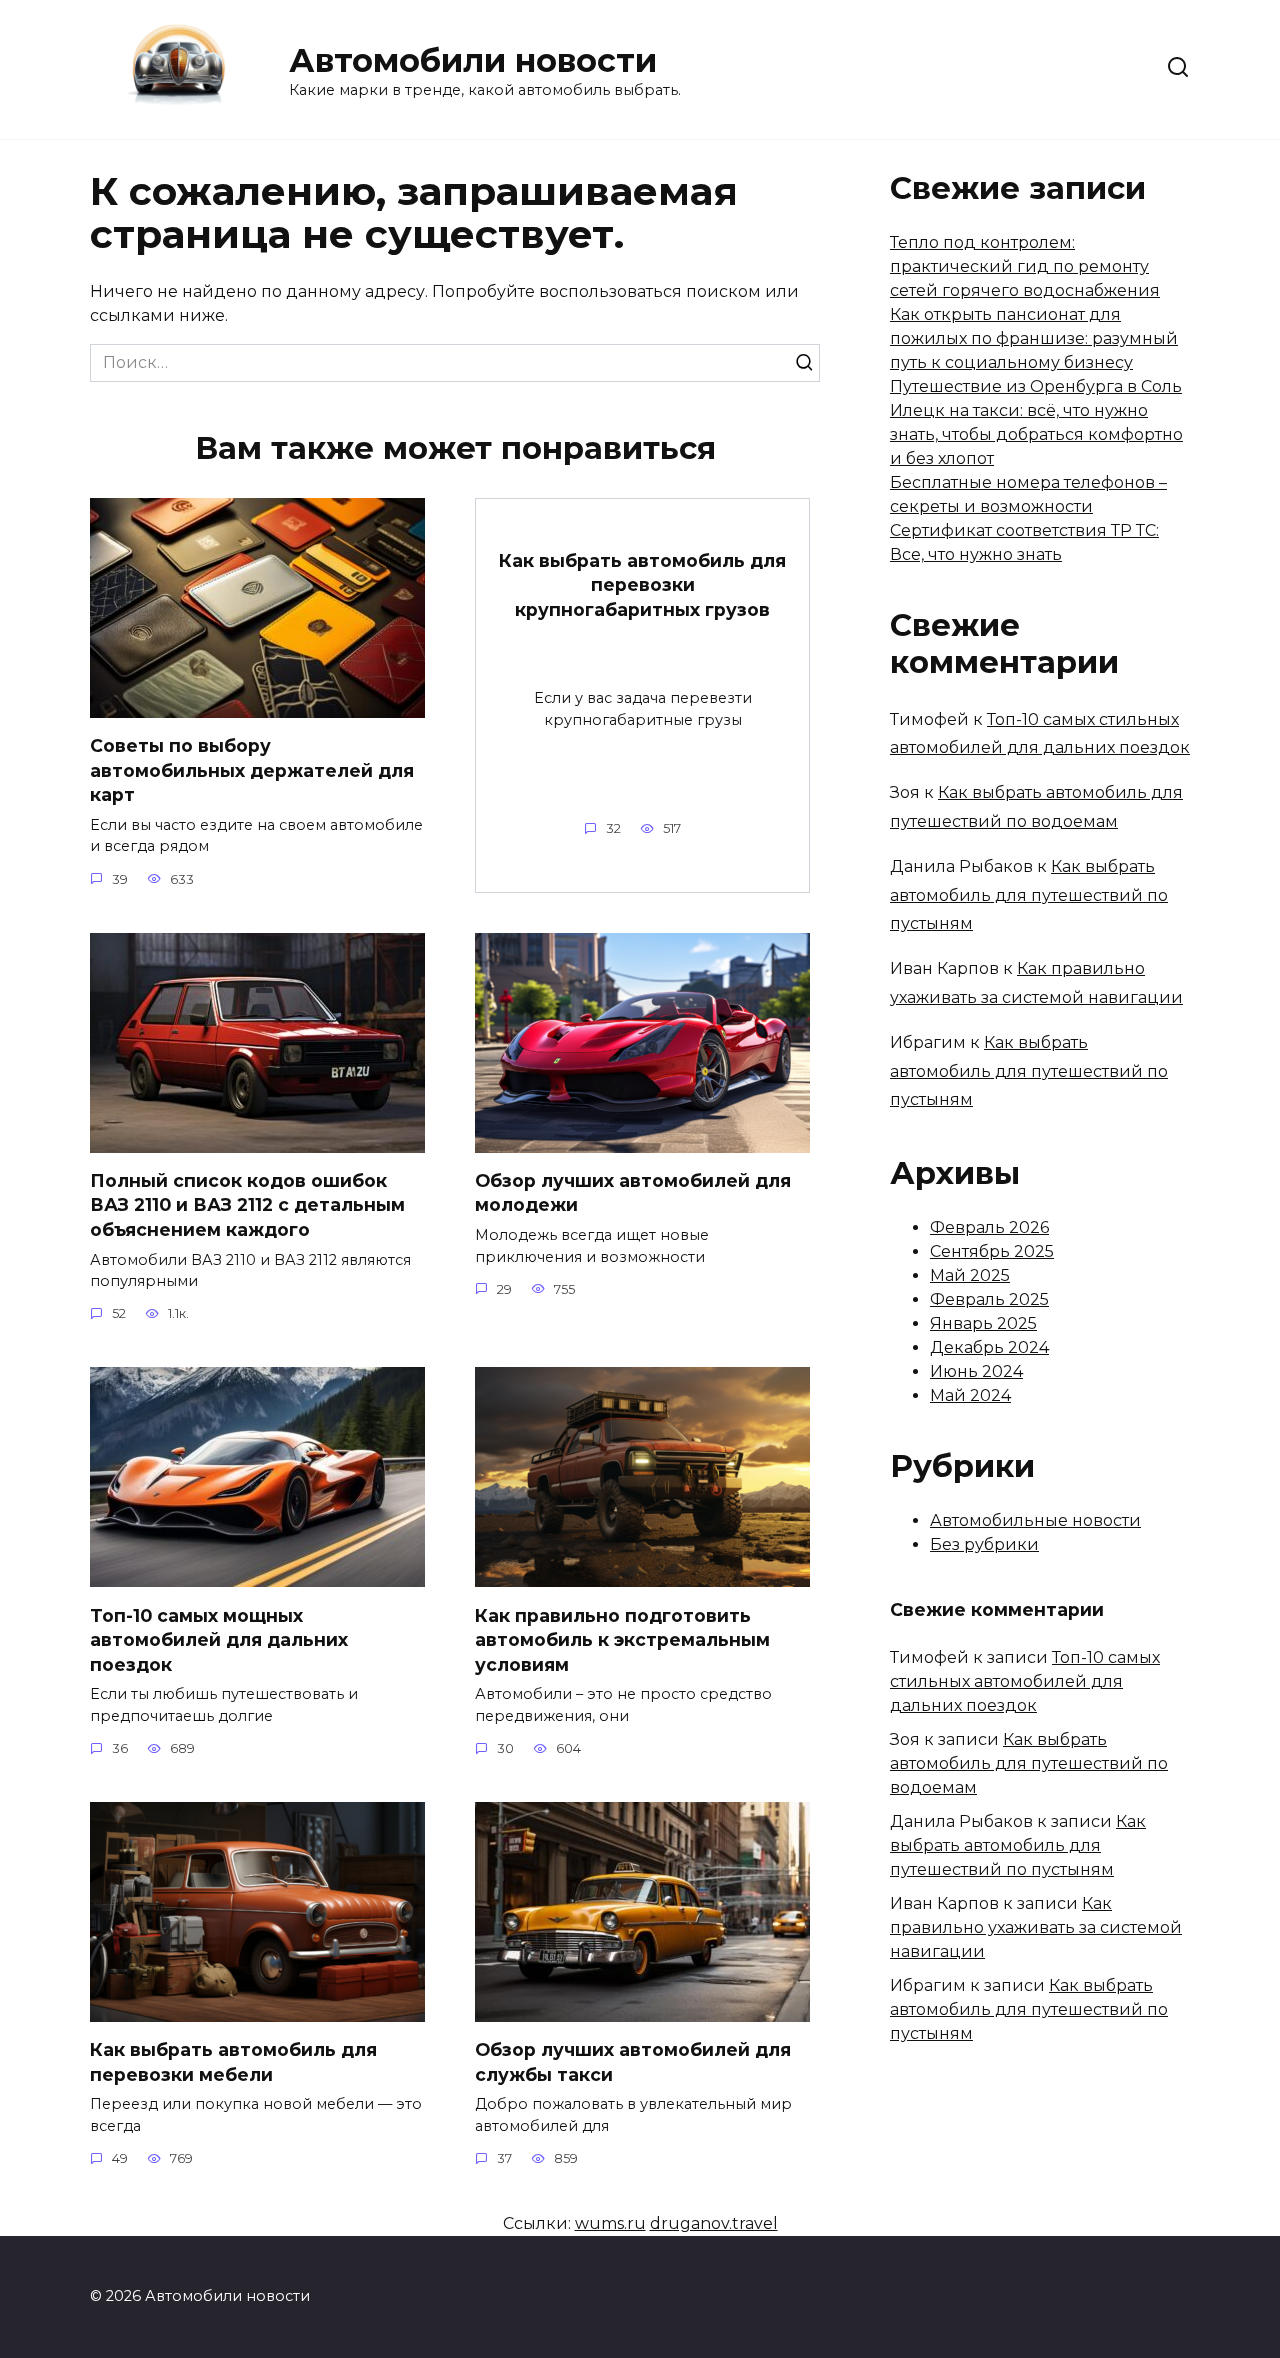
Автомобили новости (473, 60)
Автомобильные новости (1035, 1520)
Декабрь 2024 (989, 1347)
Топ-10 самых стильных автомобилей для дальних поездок (1025, 1681)
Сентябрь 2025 (992, 1251)
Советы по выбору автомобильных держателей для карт (252, 770)
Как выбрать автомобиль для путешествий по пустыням (1029, 895)
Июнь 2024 (976, 1371)
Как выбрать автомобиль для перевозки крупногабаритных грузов (642, 584)
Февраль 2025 (989, 1299)
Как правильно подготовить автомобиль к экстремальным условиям (622, 1639)
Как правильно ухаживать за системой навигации (1036, 1927)
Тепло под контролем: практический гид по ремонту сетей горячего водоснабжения (1025, 266)
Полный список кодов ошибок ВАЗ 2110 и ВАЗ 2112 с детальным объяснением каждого (247, 1205)
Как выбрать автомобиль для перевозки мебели (233, 2062)
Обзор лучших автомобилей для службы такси (633, 2062)
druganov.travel (714, 2223)
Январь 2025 (983, 1323)
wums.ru (610, 2223)
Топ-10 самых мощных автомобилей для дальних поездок (219, 1639)
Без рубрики (984, 1544)
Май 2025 (970, 1275)
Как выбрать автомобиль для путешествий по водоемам (1029, 1763)
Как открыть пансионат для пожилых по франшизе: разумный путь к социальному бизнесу (1034, 338)
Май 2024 (970, 1395)
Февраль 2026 (989, 1227)
